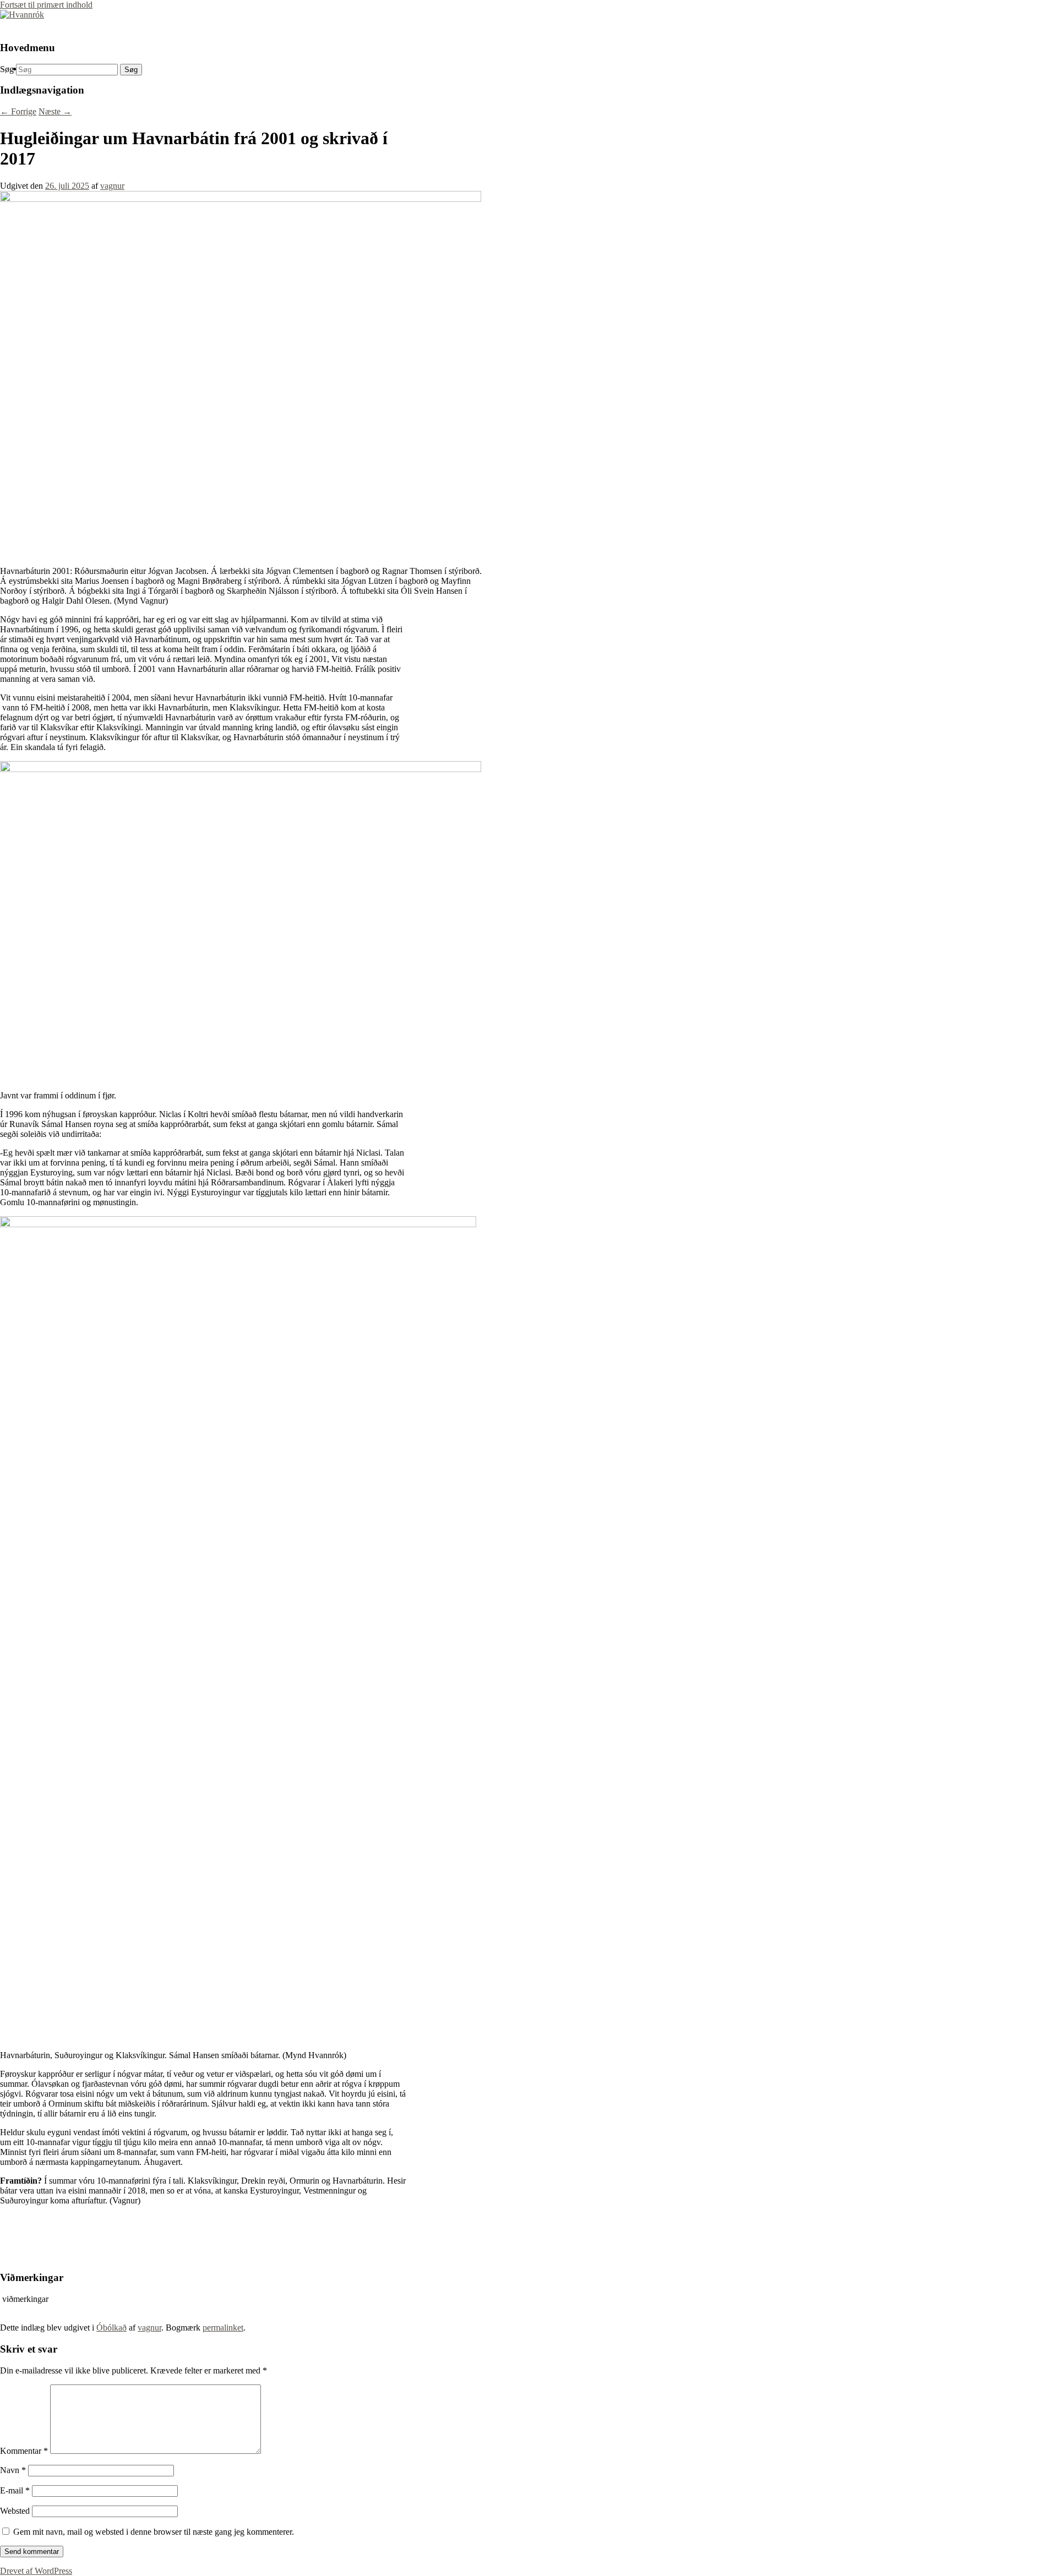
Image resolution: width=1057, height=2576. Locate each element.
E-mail (15, 2490)
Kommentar (24, 2451)
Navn (13, 2470)
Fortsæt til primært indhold (46, 5)
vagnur (112, 186)
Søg (7, 69)
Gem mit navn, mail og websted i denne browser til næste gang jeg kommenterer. (154, 2532)
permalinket (223, 2328)
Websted (15, 2511)
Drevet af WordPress (36, 2571)
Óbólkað (111, 2328)
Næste (55, 111)
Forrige (18, 111)
